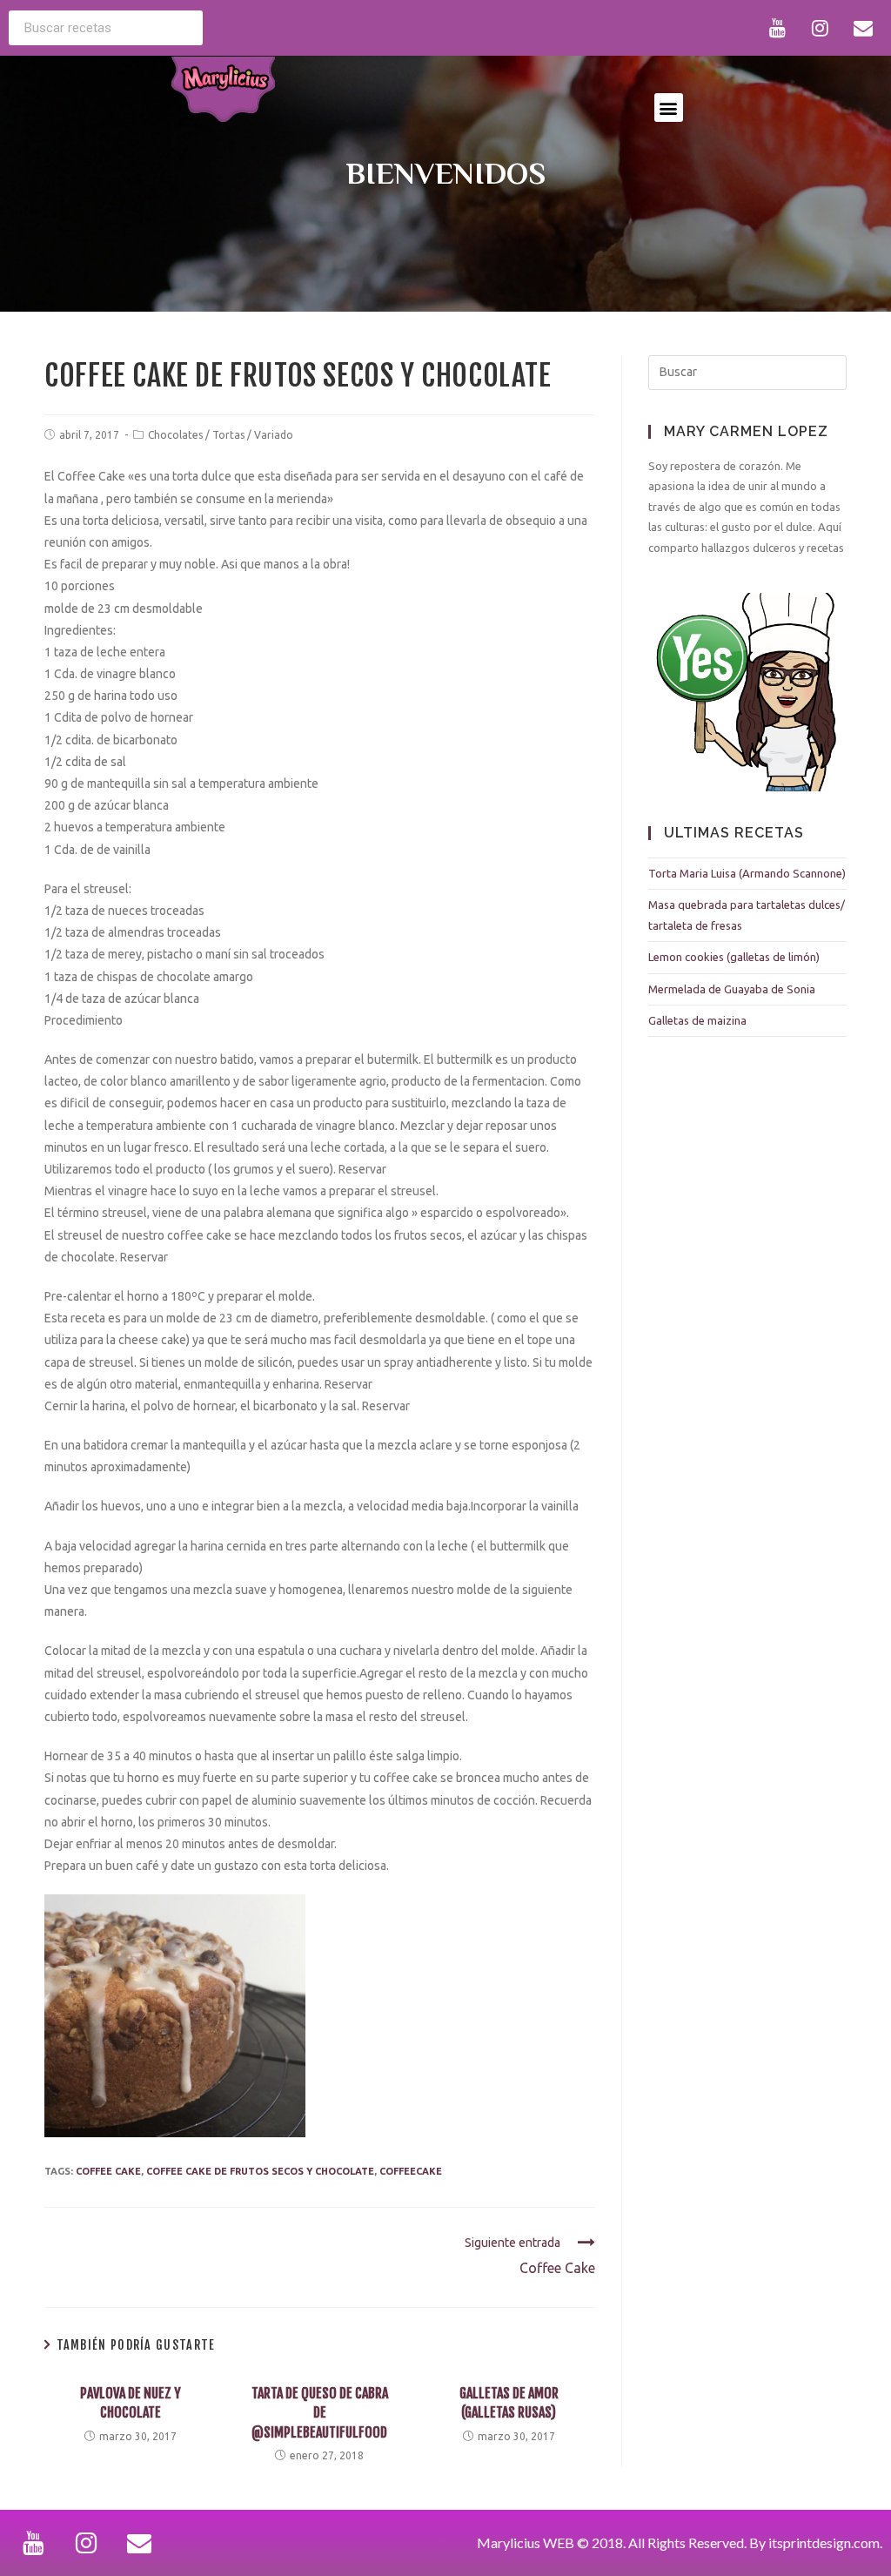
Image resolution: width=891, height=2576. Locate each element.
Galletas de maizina (697, 1020)
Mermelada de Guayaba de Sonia (732, 989)
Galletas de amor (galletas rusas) (509, 2403)
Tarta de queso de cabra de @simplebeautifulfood (320, 2413)
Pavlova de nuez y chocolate (131, 2403)
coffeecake (411, 2171)
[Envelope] (863, 28)
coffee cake (108, 2171)
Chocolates (175, 435)
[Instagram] (821, 28)
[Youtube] (778, 28)
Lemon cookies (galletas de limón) (734, 957)
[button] (669, 108)
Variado (274, 435)
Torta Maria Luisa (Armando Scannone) (747, 873)
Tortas (228, 435)
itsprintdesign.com (824, 2542)
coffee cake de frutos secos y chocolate (260, 2171)
